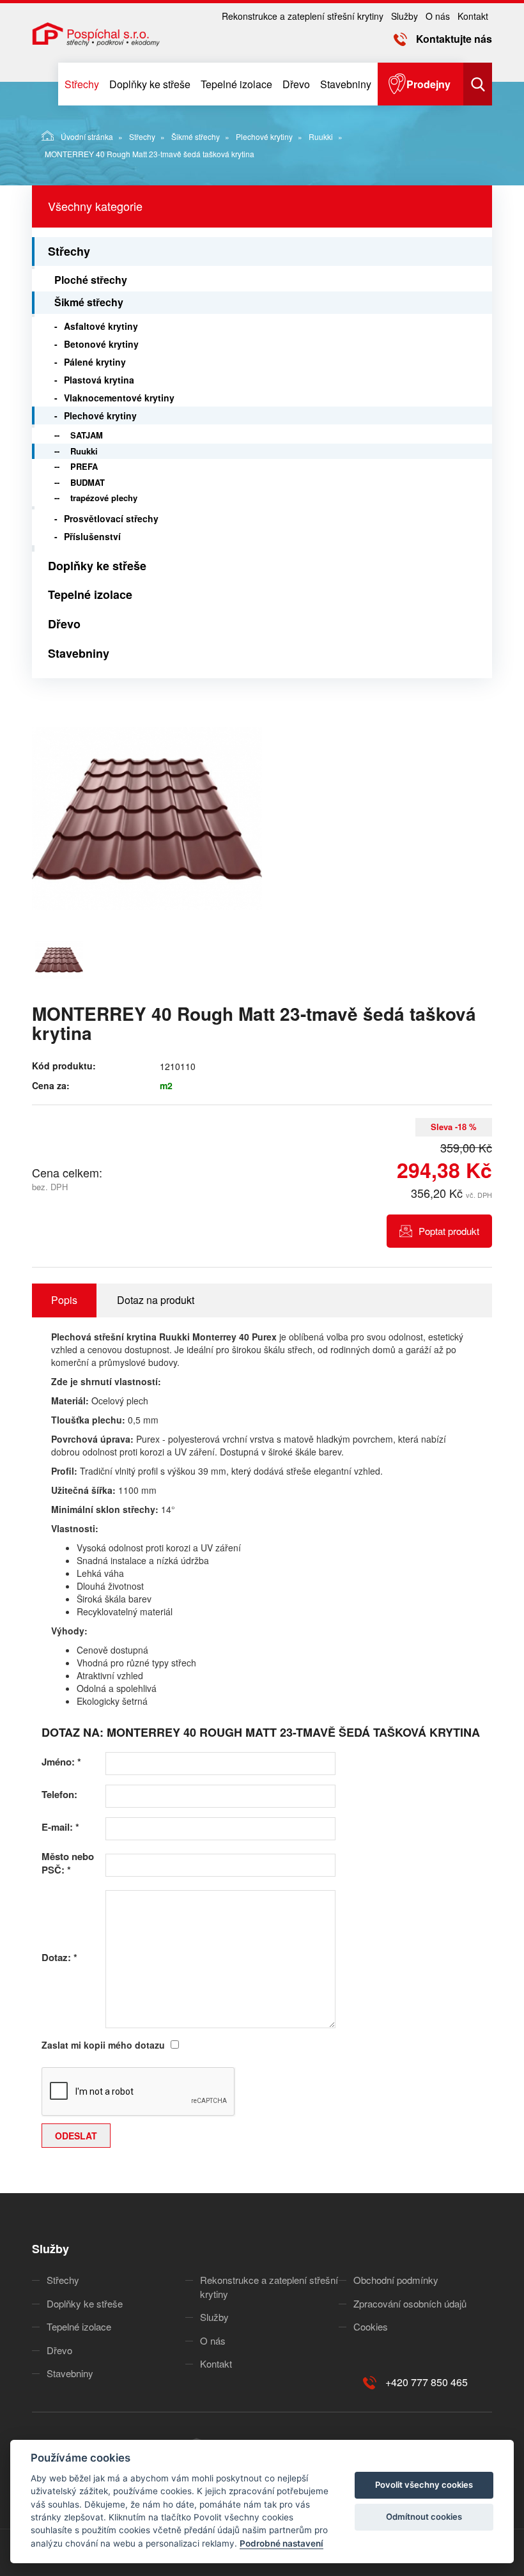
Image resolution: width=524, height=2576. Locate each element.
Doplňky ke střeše (150, 84)
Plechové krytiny (264, 136)
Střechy (82, 84)
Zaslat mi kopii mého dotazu (103, 2045)
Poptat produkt (449, 1231)
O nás (438, 16)
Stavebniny (346, 84)
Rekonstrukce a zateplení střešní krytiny (303, 16)
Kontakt (473, 16)
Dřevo (296, 84)
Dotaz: (59, 1958)
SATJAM (87, 435)
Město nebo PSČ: (68, 1863)
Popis (64, 1300)
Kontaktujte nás (454, 39)
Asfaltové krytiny (101, 326)
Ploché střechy (91, 280)
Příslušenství (92, 536)
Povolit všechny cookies (424, 2485)
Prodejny (428, 84)
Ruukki (321, 136)
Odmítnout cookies (424, 2517)
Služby (405, 16)
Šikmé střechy (196, 136)
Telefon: (59, 1795)
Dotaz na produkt (156, 1300)
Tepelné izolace (236, 84)
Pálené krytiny (95, 362)
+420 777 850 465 (427, 2382)
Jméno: (61, 1762)
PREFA (84, 466)
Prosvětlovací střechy (111, 518)
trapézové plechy (104, 498)
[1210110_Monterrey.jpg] (147, 819)
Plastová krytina (99, 380)
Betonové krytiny (101, 344)
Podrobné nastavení (281, 2543)
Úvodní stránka (87, 136)
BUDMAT (88, 482)
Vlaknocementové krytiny (119, 398)
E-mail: (60, 1827)
